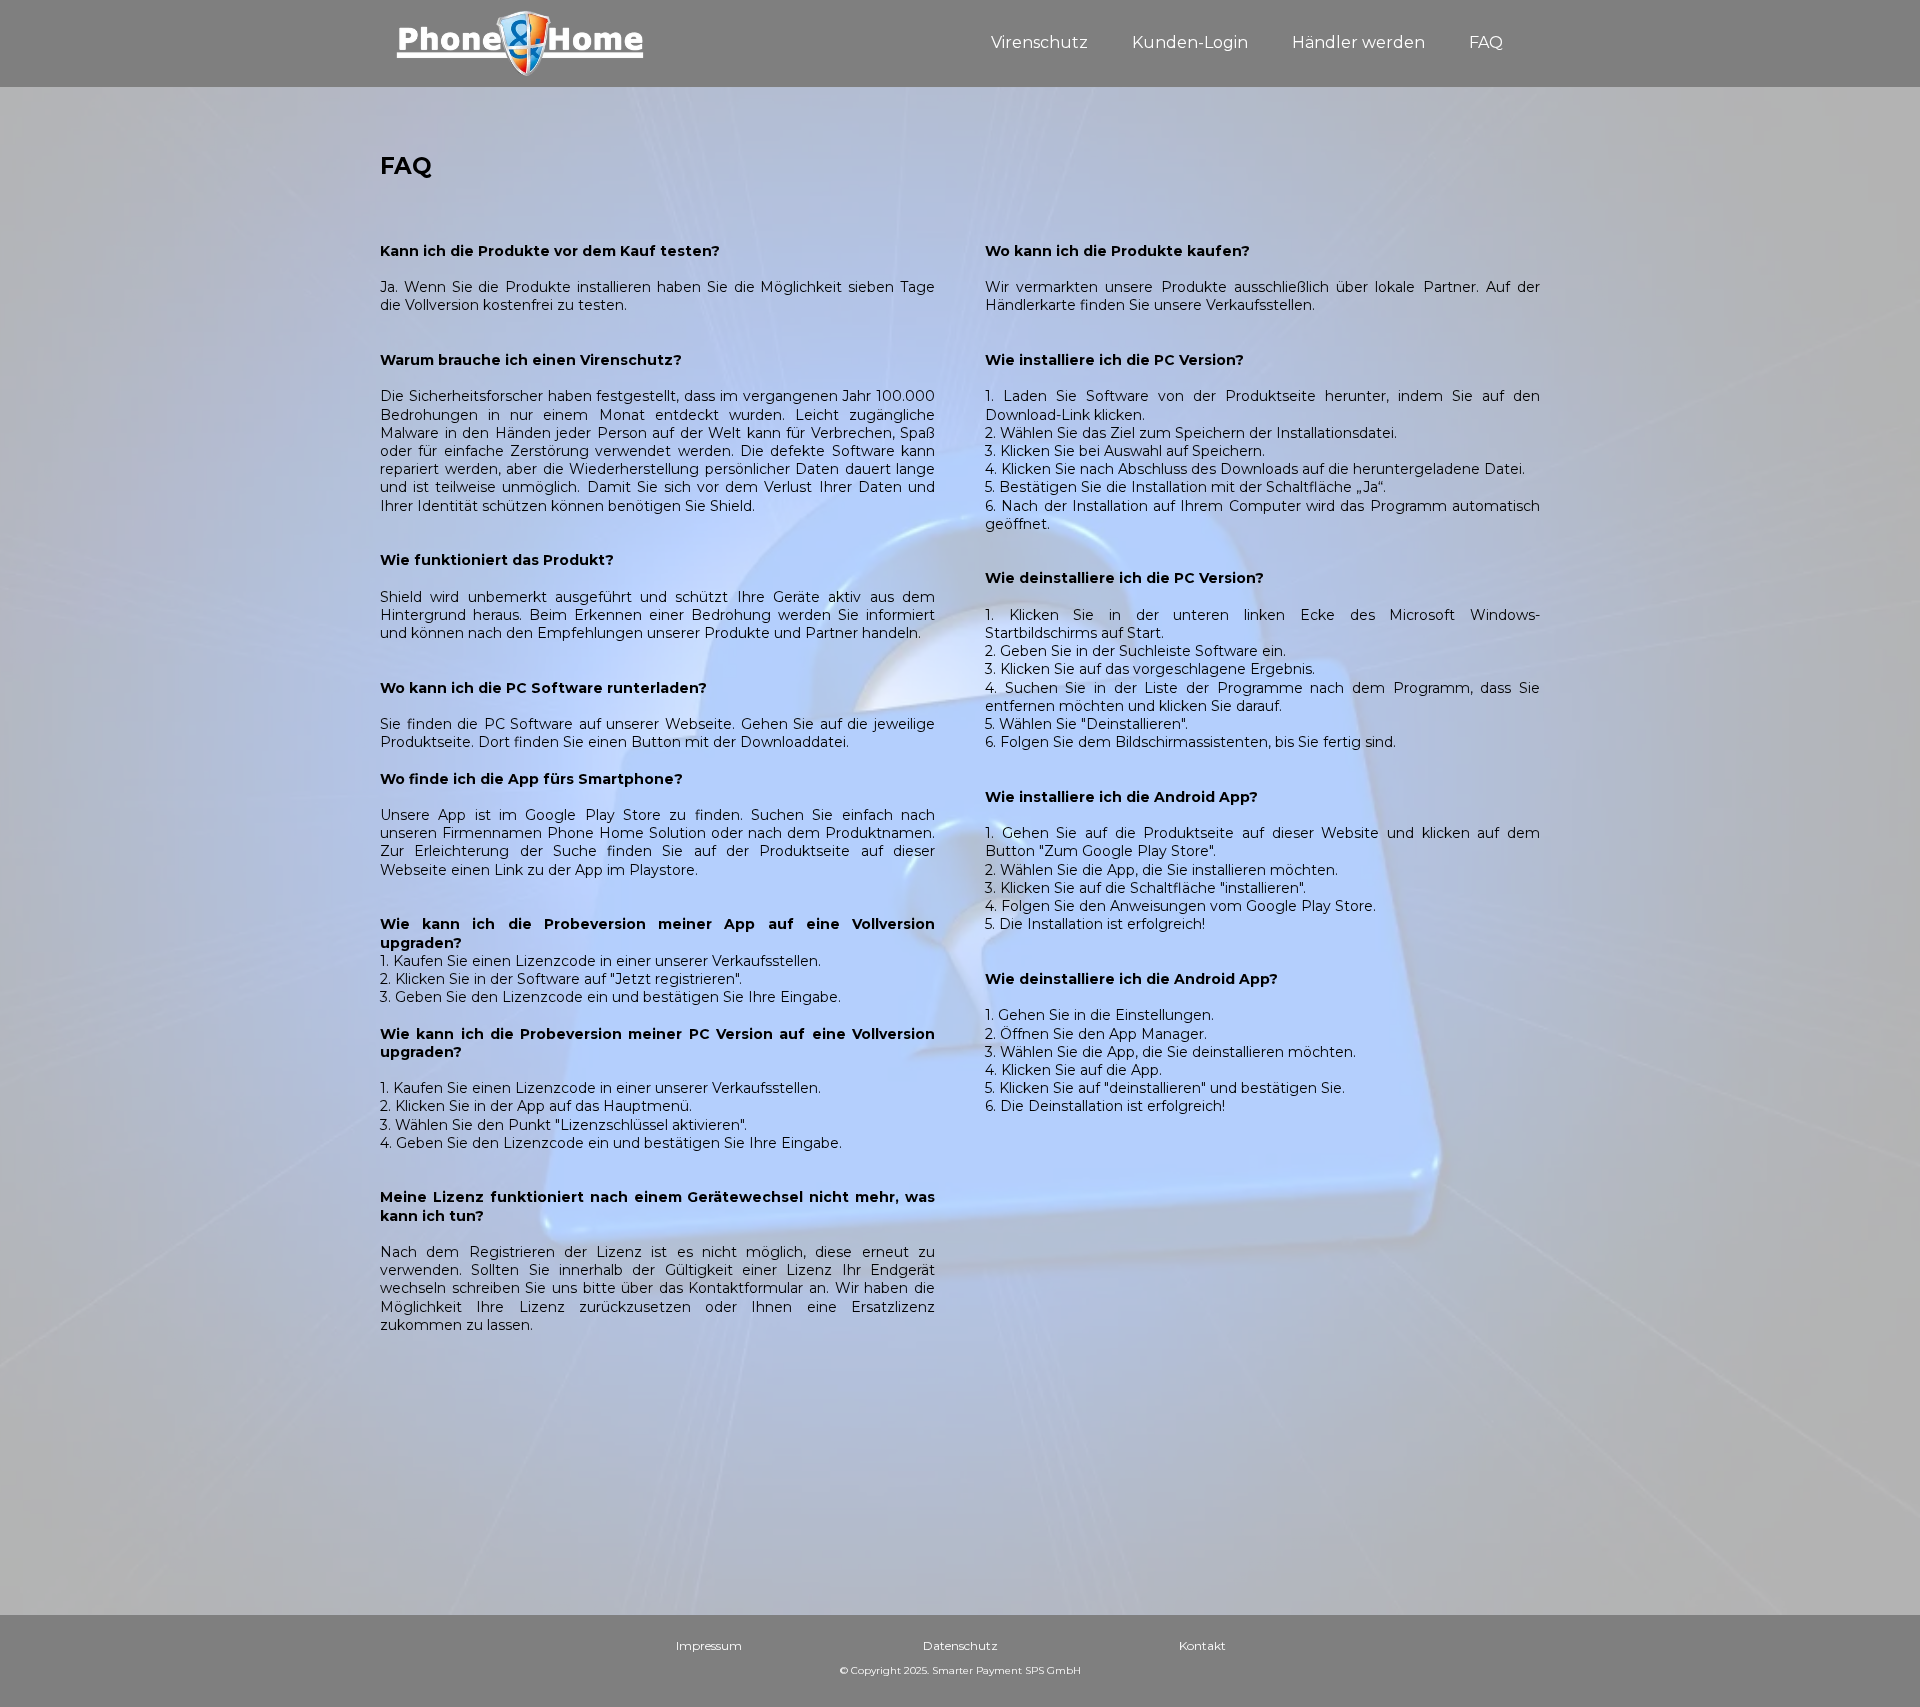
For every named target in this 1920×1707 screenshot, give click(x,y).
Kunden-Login (1190, 42)
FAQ (1486, 42)
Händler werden (1358, 42)
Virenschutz (1039, 42)
